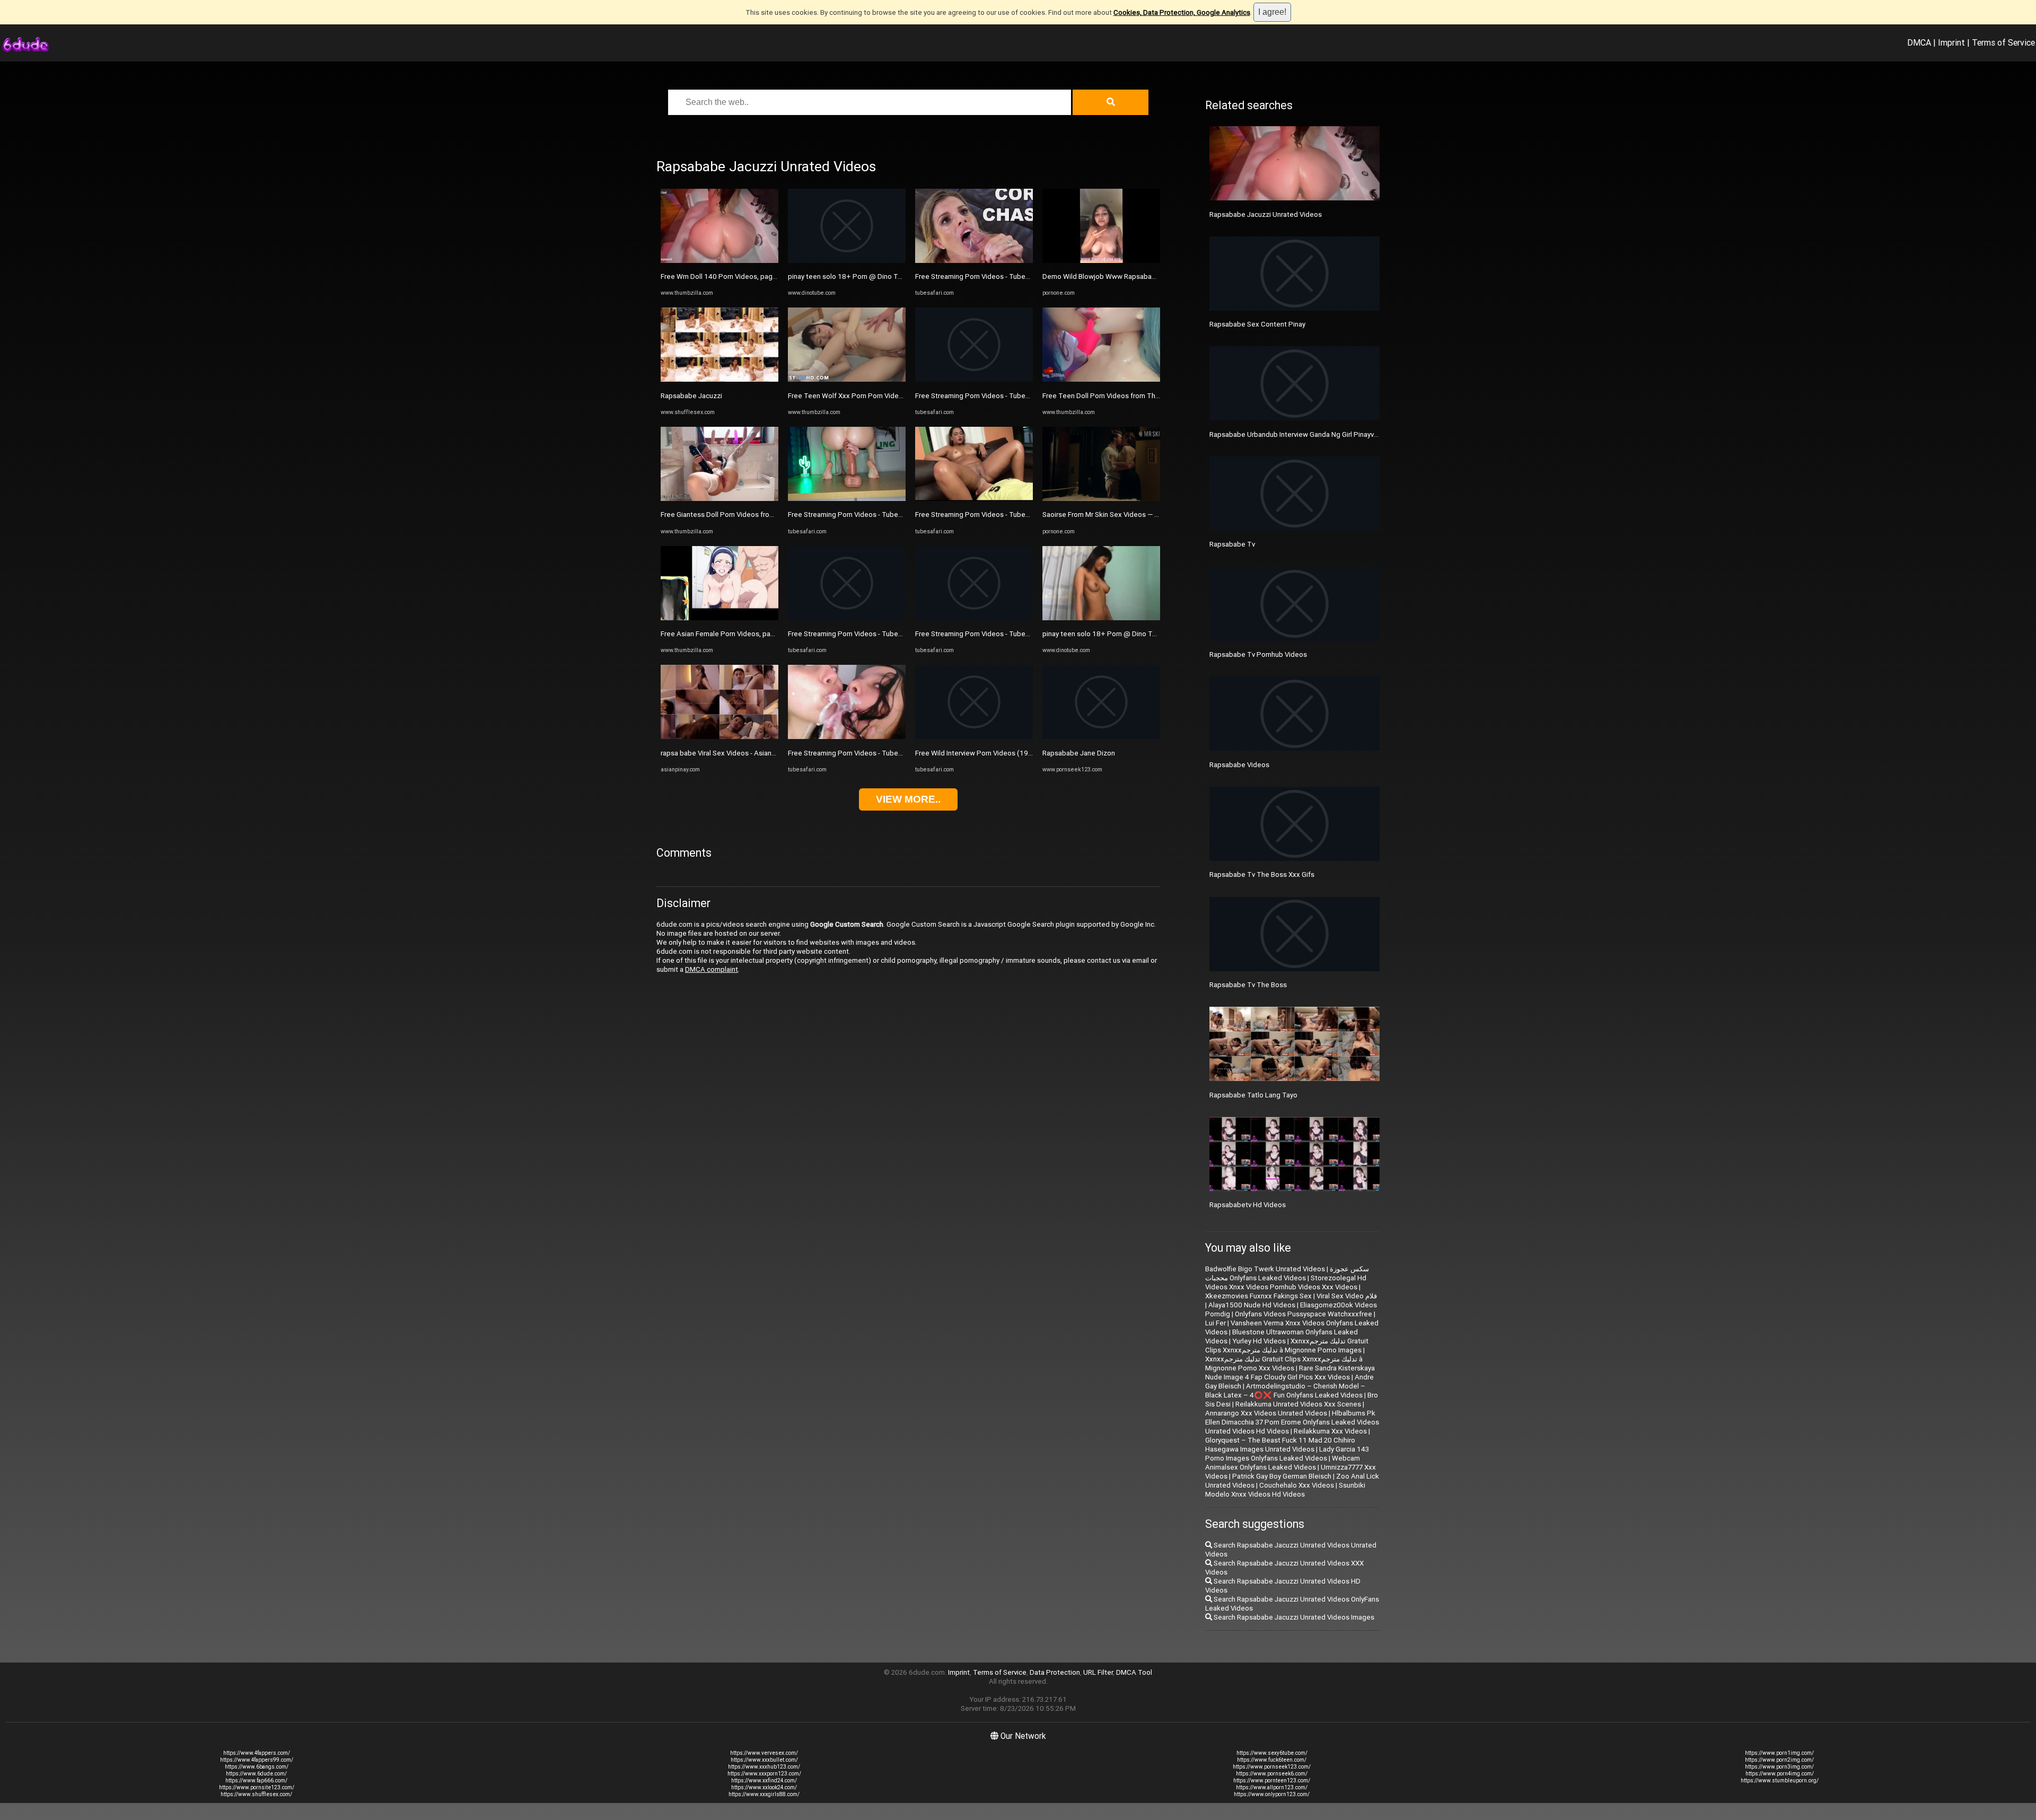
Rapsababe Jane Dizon (1079, 753)
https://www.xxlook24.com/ (764, 1787)
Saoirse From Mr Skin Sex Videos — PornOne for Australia (1132, 515)
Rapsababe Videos (1239, 765)
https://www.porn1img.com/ (1779, 1753)
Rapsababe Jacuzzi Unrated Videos (1266, 214)
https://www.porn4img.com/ (1780, 1774)
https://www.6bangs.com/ (257, 1767)
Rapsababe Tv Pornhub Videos (1258, 654)
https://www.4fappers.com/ (257, 1753)
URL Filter (1098, 1672)
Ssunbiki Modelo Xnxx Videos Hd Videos (1285, 1490)
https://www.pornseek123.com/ (1272, 1767)
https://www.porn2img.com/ (1779, 1760)
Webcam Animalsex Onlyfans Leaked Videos (1283, 1463)
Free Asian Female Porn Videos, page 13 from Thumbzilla (751, 634)
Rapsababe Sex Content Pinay (1257, 324)
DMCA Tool (1134, 1672)
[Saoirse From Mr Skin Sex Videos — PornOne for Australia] (1101, 499)
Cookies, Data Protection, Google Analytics (1182, 12)
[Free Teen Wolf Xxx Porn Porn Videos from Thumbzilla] (847, 379)
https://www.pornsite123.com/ (257, 1787)
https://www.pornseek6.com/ (1272, 1774)
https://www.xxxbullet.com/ (764, 1760)
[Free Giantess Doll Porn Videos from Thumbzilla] (719, 499)
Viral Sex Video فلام (1347, 1296)
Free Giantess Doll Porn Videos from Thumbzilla (736, 515)
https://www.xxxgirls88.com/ (764, 1794)
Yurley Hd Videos (1259, 1341)
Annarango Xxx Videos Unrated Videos (1266, 1413)
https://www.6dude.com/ (256, 1774)
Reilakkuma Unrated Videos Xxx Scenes (1298, 1404)
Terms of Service (2003, 42)
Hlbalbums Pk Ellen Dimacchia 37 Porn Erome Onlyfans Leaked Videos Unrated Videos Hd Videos (1292, 1422)
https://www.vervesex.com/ (764, 1753)
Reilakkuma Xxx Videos (1330, 1431)
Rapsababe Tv (1232, 544)
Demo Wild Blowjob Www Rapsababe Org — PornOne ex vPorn (1140, 276)
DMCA (1919, 42)
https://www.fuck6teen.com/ (1272, 1760)
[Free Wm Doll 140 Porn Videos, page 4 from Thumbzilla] (719, 261)
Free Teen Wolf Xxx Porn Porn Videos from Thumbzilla (874, 396)
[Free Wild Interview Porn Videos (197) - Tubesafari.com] (974, 737)
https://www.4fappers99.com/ (257, 1760)
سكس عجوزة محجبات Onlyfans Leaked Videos (1287, 1273)
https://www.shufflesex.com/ (256, 1794)
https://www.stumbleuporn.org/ (1780, 1781)
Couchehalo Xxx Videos (1297, 1485)
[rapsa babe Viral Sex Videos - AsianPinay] (719, 737)
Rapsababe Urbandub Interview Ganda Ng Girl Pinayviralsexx (1304, 434)
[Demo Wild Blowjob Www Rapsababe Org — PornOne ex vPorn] (1101, 261)
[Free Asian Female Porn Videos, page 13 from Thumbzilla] (719, 618)
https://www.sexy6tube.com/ (1272, 1753)
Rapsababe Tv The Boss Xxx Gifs (1262, 874)
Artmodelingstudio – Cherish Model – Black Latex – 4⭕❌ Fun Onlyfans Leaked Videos (1285, 1391)
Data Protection (1055, 1672)
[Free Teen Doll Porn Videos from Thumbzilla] (1101, 379)
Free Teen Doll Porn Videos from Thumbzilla (1112, 396)
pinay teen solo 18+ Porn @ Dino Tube (849, 276)
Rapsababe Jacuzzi (691, 396)
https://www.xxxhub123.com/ (764, 1767)
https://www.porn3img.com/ (1779, 1767)
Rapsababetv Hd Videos (1248, 1205)
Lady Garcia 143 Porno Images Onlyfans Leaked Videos (1287, 1454)
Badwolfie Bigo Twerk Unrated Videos (1265, 1269)
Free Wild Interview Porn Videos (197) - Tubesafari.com (1002, 753)
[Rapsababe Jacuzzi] (719, 379)
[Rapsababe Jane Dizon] (1101, 737)
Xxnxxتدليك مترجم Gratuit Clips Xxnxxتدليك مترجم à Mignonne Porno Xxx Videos (1284, 1364)
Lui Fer (1216, 1323)
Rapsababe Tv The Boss (1248, 985)
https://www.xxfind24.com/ (764, 1781)
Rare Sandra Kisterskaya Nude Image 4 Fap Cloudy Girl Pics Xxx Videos (1290, 1373)
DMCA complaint (712, 969)
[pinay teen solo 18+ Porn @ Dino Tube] (847, 261)
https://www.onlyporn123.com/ (1272, 1794)
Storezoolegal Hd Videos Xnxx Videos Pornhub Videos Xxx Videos (1286, 1282)
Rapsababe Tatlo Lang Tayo (1253, 1095)
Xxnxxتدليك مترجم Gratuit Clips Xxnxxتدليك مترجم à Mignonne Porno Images (1287, 1346)
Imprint (1951, 42)
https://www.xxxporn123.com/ (764, 1774)
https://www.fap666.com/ (256, 1781)
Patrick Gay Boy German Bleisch (1282, 1476)
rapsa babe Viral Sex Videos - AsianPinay (725, 753)
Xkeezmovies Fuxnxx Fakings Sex (1258, 1296)
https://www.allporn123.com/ (1272, 1787)
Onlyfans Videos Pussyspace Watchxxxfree (1304, 1314)
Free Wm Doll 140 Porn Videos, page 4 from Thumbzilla (748, 276)
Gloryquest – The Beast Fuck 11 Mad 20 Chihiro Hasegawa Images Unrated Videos (1280, 1445)
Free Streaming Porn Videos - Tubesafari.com (859, 515)
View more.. (908, 799)
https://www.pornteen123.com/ (1272, 1781)
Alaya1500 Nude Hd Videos (1252, 1305)
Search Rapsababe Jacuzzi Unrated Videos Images (1293, 1617)
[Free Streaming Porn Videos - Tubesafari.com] (847, 499)
